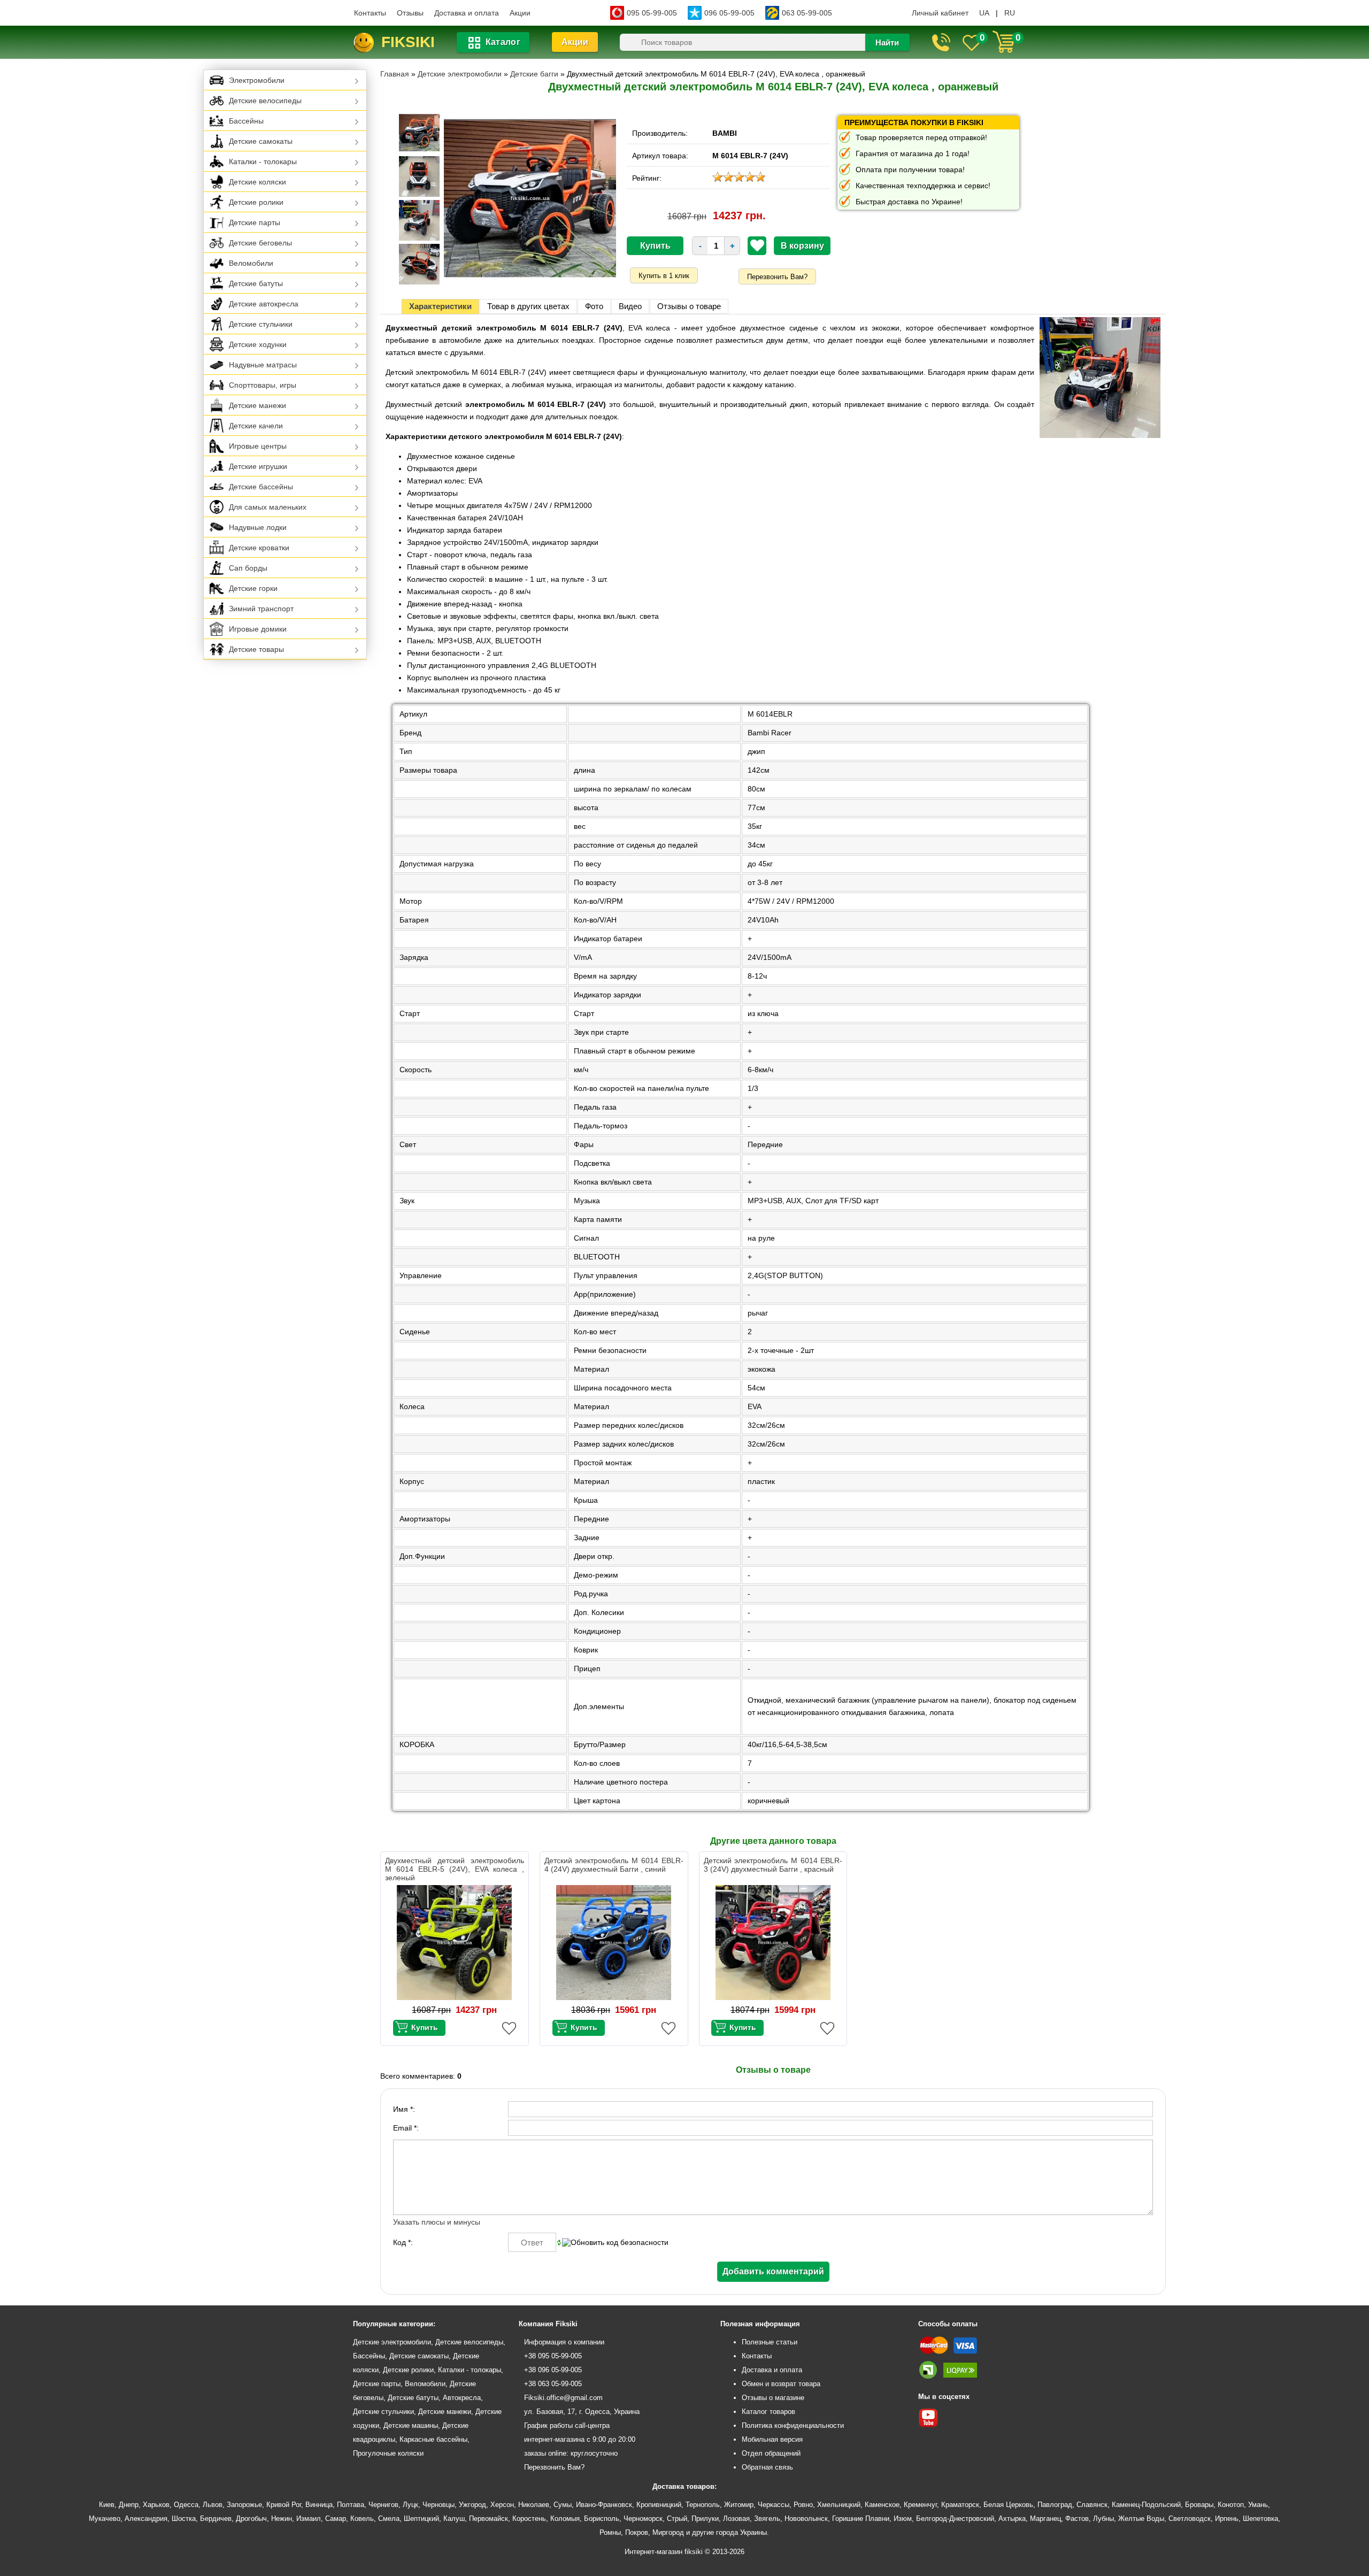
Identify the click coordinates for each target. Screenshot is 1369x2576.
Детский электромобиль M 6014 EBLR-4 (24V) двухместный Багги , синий (614, 1865)
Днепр (129, 2505)
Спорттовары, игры (263, 385)
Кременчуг (920, 2505)
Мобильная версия (772, 2439)
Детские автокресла (264, 304)
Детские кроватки (259, 548)
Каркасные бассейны (433, 2439)
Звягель (767, 2519)
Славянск (1092, 2505)
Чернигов (383, 2505)
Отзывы (410, 13)
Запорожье (244, 2505)
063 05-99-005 (807, 13)
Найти (887, 43)
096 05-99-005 (729, 13)
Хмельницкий (839, 2505)
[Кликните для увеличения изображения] (530, 198)
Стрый (677, 2519)
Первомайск (489, 2519)
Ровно (803, 2505)
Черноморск (643, 2519)
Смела (389, 2519)
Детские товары (256, 649)
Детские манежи (257, 405)
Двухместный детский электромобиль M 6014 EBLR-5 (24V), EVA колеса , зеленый (455, 1869)
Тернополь (703, 2505)
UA (984, 13)
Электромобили (257, 80)
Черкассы (774, 2505)
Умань (1258, 2505)
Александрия (146, 2519)
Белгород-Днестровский (955, 2519)
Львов (213, 2505)
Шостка (184, 2519)
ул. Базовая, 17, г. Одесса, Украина (582, 2412)
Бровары (1199, 2505)
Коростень (529, 2519)
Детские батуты (256, 283)
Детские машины (411, 2425)
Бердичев (216, 2519)
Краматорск (960, 2505)
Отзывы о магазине (773, 2398)
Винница (319, 2505)
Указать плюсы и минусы (437, 2222)
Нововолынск (806, 2519)
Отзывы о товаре (689, 306)
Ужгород (472, 2505)
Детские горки (253, 588)
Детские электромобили (392, 2342)
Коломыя (565, 2519)
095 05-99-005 (652, 13)
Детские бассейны (261, 487)
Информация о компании (564, 2342)
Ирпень (1227, 2519)
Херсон (502, 2505)
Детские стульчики (261, 324)
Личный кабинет (940, 13)
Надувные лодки (258, 527)
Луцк (410, 2505)
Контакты (370, 13)
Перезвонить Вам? (777, 277)
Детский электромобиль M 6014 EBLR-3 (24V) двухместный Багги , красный (773, 1865)
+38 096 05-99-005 (553, 2370)
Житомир (739, 2505)
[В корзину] (419, 2028)
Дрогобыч (251, 2519)
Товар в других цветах (528, 306)
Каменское (882, 2505)
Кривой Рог (284, 2505)
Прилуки (705, 2519)
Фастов (1077, 2519)
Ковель (362, 2519)
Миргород (668, 2532)
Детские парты (255, 222)
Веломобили (251, 263)
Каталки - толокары (263, 162)
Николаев (534, 2505)
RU (1010, 13)
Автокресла (462, 2398)
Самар (336, 2519)
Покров (637, 2532)
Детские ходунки (258, 344)
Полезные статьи (770, 2342)
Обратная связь (767, 2467)
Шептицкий (421, 2519)
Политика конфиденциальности (793, 2425)
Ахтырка (1012, 2519)
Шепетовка (1260, 2519)
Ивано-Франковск (604, 2505)
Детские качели (256, 426)
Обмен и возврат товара (781, 2384)
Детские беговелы (260, 243)
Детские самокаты (261, 141)
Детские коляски (257, 182)
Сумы (563, 2505)
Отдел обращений (771, 2453)
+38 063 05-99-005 (553, 2384)
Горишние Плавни (861, 2519)
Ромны (610, 2532)
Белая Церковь (1008, 2505)
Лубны (1103, 2519)
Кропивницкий (659, 2505)
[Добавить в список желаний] (757, 245)
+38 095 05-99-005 (553, 2356)
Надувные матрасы (263, 365)
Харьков (156, 2505)
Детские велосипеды (265, 101)
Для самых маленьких (268, 507)
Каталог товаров (768, 2412)
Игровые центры (258, 446)
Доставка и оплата (467, 13)
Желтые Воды (1141, 2519)
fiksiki (408, 42)
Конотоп (1231, 2505)
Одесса (186, 2505)
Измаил (309, 2519)
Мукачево (105, 2519)
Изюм (903, 2519)
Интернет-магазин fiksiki (664, 2552)
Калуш (454, 2519)
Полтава (351, 2505)
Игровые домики (258, 629)
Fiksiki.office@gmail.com (563, 2398)
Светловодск (1190, 2519)
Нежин (282, 2519)
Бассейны (246, 121)
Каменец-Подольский (1146, 2505)
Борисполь (602, 2519)
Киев (107, 2505)
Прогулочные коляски (388, 2453)
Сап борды (248, 568)
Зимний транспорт (261, 609)
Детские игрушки (258, 466)
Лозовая (736, 2519)
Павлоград (1055, 2505)
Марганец (1045, 2519)
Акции (520, 13)
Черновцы (439, 2505)
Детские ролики (256, 202)
